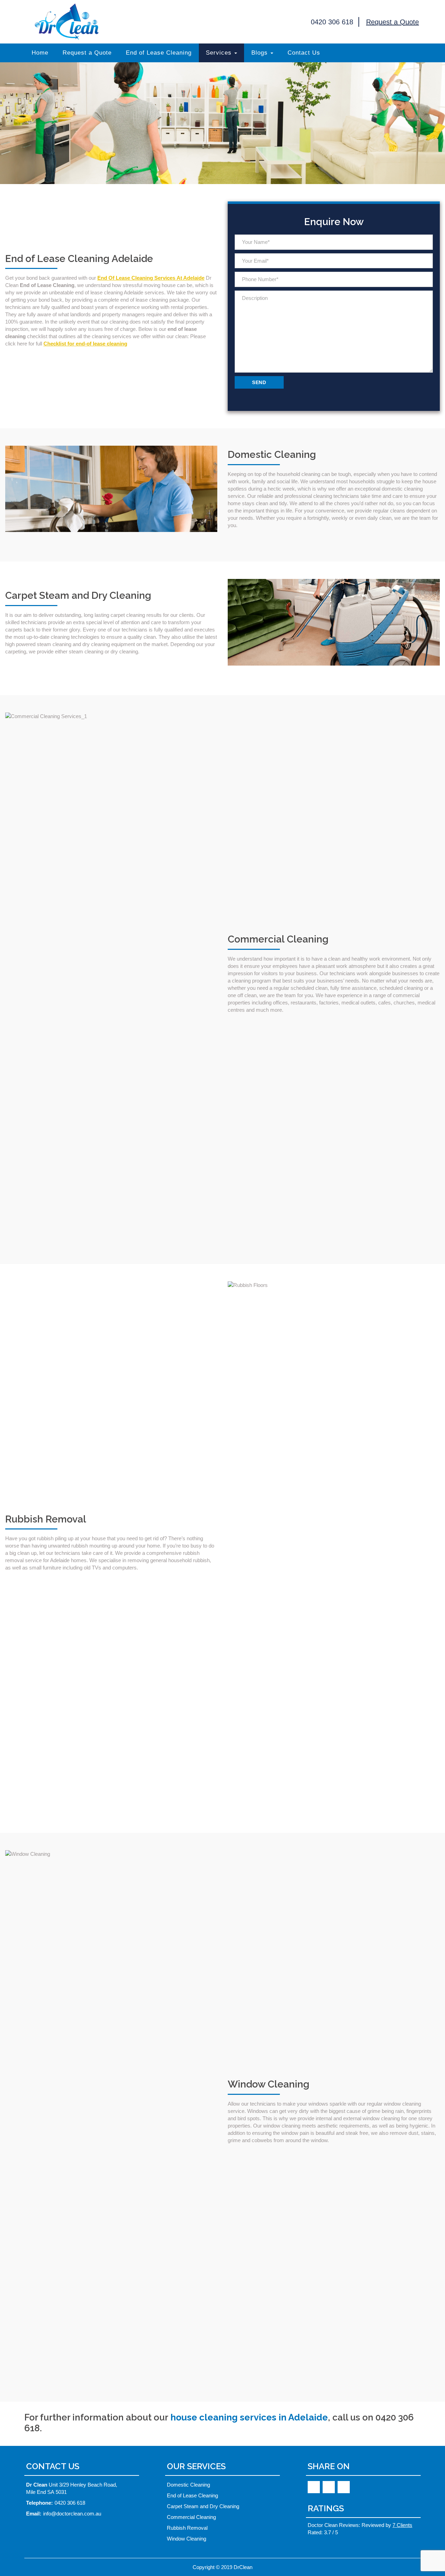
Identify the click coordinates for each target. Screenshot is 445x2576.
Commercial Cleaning (191, 2517)
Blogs (260, 53)
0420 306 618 (331, 22)
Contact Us (304, 53)
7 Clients (402, 2525)
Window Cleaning (187, 2539)
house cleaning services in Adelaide (249, 2417)
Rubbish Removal (187, 2528)
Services (219, 53)
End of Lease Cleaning (159, 53)
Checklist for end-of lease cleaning (85, 344)
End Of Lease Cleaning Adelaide (67, 22)
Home (40, 53)
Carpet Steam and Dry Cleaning (203, 2506)
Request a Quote (393, 22)
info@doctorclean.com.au (72, 2514)
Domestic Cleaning (188, 2485)
